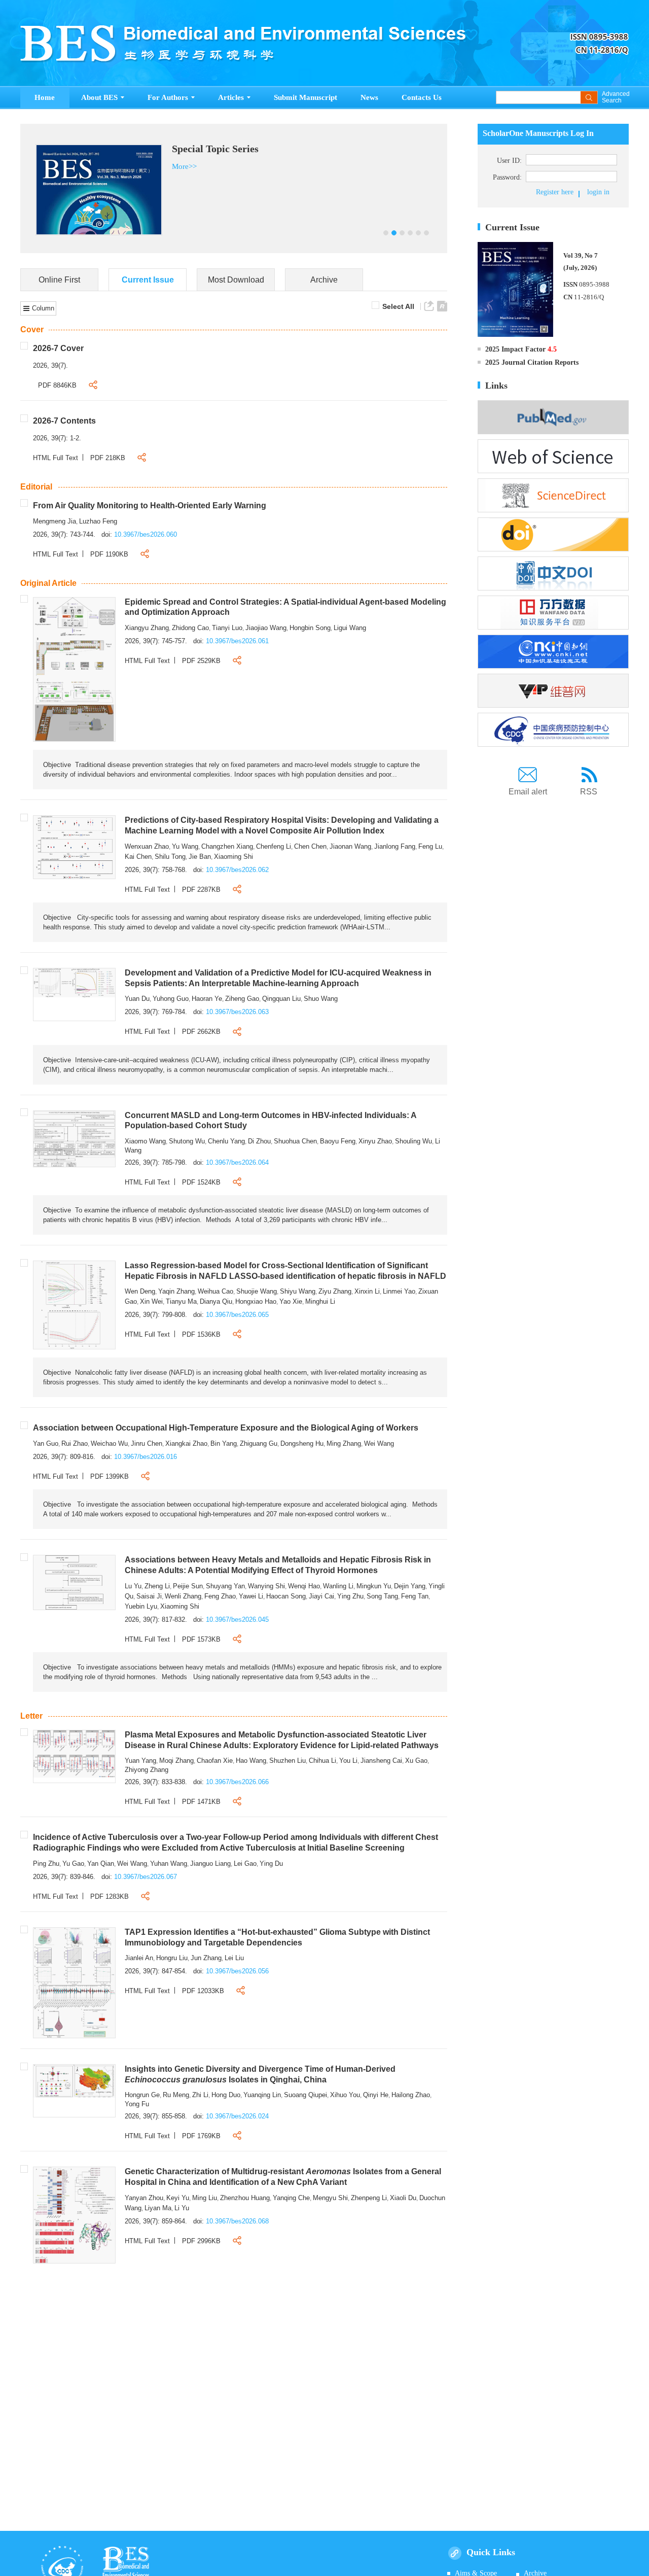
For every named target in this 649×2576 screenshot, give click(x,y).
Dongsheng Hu (302, 1443)
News (369, 97)
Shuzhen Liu (287, 1761)
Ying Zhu (350, 1596)
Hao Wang (251, 1761)
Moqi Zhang (176, 1761)
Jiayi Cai (321, 1596)
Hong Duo (226, 2095)
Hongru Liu (172, 1958)
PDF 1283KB (110, 1896)
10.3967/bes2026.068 (237, 2221)
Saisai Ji (149, 1596)
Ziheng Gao (242, 999)
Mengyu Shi (330, 2198)
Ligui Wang (350, 628)
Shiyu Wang (298, 1291)
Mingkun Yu (374, 1586)
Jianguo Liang (210, 1864)
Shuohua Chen (295, 1141)
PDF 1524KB (201, 1182)
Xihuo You (345, 2095)
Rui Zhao (75, 1443)
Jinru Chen (147, 1443)
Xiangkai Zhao (186, 1443)
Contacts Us (422, 97)
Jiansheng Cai (381, 1761)
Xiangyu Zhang (147, 628)
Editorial (36, 487)
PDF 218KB (108, 458)
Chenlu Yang (226, 1141)
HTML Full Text (56, 458)
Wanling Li (338, 1586)
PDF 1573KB (201, 1639)
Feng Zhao (220, 1596)
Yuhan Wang (169, 1864)
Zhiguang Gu (259, 1443)
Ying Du (271, 1864)
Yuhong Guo (171, 999)
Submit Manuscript (305, 97)
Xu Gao (416, 1761)
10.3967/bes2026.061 (237, 641)
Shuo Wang (321, 999)
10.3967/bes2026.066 (237, 1782)
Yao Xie (291, 1301)
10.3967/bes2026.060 (146, 534)
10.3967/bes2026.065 (237, 1315)
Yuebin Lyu (141, 1606)
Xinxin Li (367, 1291)
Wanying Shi (266, 1586)
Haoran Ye (207, 999)
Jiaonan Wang (350, 846)
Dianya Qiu (216, 1301)
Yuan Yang (140, 1761)
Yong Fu (137, 2104)
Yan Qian (101, 1864)
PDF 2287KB (201, 890)
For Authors (168, 97)
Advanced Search (615, 97)
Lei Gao (245, 1864)
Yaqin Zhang (176, 1291)
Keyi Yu (178, 2198)
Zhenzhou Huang (245, 2198)
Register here (555, 192)
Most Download (236, 280)
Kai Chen (138, 857)
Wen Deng (140, 1291)
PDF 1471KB (201, 1802)
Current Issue (148, 280)
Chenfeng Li (274, 846)
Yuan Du (137, 999)
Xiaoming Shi (233, 857)
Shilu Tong (170, 857)
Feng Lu (430, 846)
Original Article (48, 583)
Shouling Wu (413, 1141)
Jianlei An (139, 1958)
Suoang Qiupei (305, 2095)
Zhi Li (200, 2095)
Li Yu (182, 2208)
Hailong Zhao (411, 2095)
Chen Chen (310, 846)
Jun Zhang (206, 1958)
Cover (32, 329)
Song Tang (382, 1596)
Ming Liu (205, 2198)
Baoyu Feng (338, 1141)
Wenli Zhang (183, 1596)
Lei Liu (234, 1958)
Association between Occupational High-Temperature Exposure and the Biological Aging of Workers (226, 1428)
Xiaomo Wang (145, 1141)
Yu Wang (185, 846)
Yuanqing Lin (262, 2095)
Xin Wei (151, 1301)
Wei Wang (379, 1443)
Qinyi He (376, 2095)
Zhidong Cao (190, 628)
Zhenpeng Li (369, 2198)
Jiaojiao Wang (266, 628)
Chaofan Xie (215, 1761)
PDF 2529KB (201, 661)
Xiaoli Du (403, 2198)
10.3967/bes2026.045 (237, 1620)
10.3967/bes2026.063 (237, 1012)
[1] (74, 669)
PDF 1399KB (110, 1476)
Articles (231, 97)
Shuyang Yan (225, 1586)
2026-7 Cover (58, 348)
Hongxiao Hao (256, 1301)
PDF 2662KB (201, 1032)
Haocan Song (286, 1596)
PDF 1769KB (201, 2136)
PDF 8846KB (57, 385)
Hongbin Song (310, 628)
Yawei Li (251, 1596)
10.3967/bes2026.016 (146, 1457)
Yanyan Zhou (144, 2198)
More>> (187, 166)
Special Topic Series (218, 149)
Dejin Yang (410, 1586)
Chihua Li (322, 1761)
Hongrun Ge (142, 2095)
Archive (324, 280)
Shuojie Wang (257, 1291)
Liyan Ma (158, 2208)
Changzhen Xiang (227, 846)
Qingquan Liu (281, 999)
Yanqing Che (291, 2198)
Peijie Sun (188, 1586)
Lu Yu (133, 1586)
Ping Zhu (46, 1864)
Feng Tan (415, 1596)
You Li (348, 1761)
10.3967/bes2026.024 (237, 2116)
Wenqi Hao (304, 1586)
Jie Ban (200, 857)
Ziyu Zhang (335, 1291)
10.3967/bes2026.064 (237, 1162)
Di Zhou (259, 1141)
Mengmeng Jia (55, 521)
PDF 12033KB (203, 1991)
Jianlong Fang (395, 846)
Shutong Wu (187, 1141)
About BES (99, 97)
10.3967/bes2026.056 (237, 1971)
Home (45, 97)
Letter (31, 1716)
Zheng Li (157, 1586)
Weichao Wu (109, 1443)
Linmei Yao (399, 1291)
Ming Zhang (344, 1443)
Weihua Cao (215, 1291)
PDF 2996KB (201, 2241)
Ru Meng (176, 2095)
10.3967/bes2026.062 (237, 870)
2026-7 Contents (64, 421)
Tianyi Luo (227, 628)
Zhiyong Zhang (147, 1770)
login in (598, 192)
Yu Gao (73, 1864)
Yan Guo (46, 1443)
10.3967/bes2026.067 (146, 1877)
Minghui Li (320, 1301)
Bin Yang (224, 1443)
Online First (59, 280)
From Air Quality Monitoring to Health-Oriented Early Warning (150, 506)
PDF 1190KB (109, 554)
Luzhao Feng (98, 521)
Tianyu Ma (181, 1301)
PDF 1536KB (201, 1334)
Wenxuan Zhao (147, 846)
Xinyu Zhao (375, 1141)
